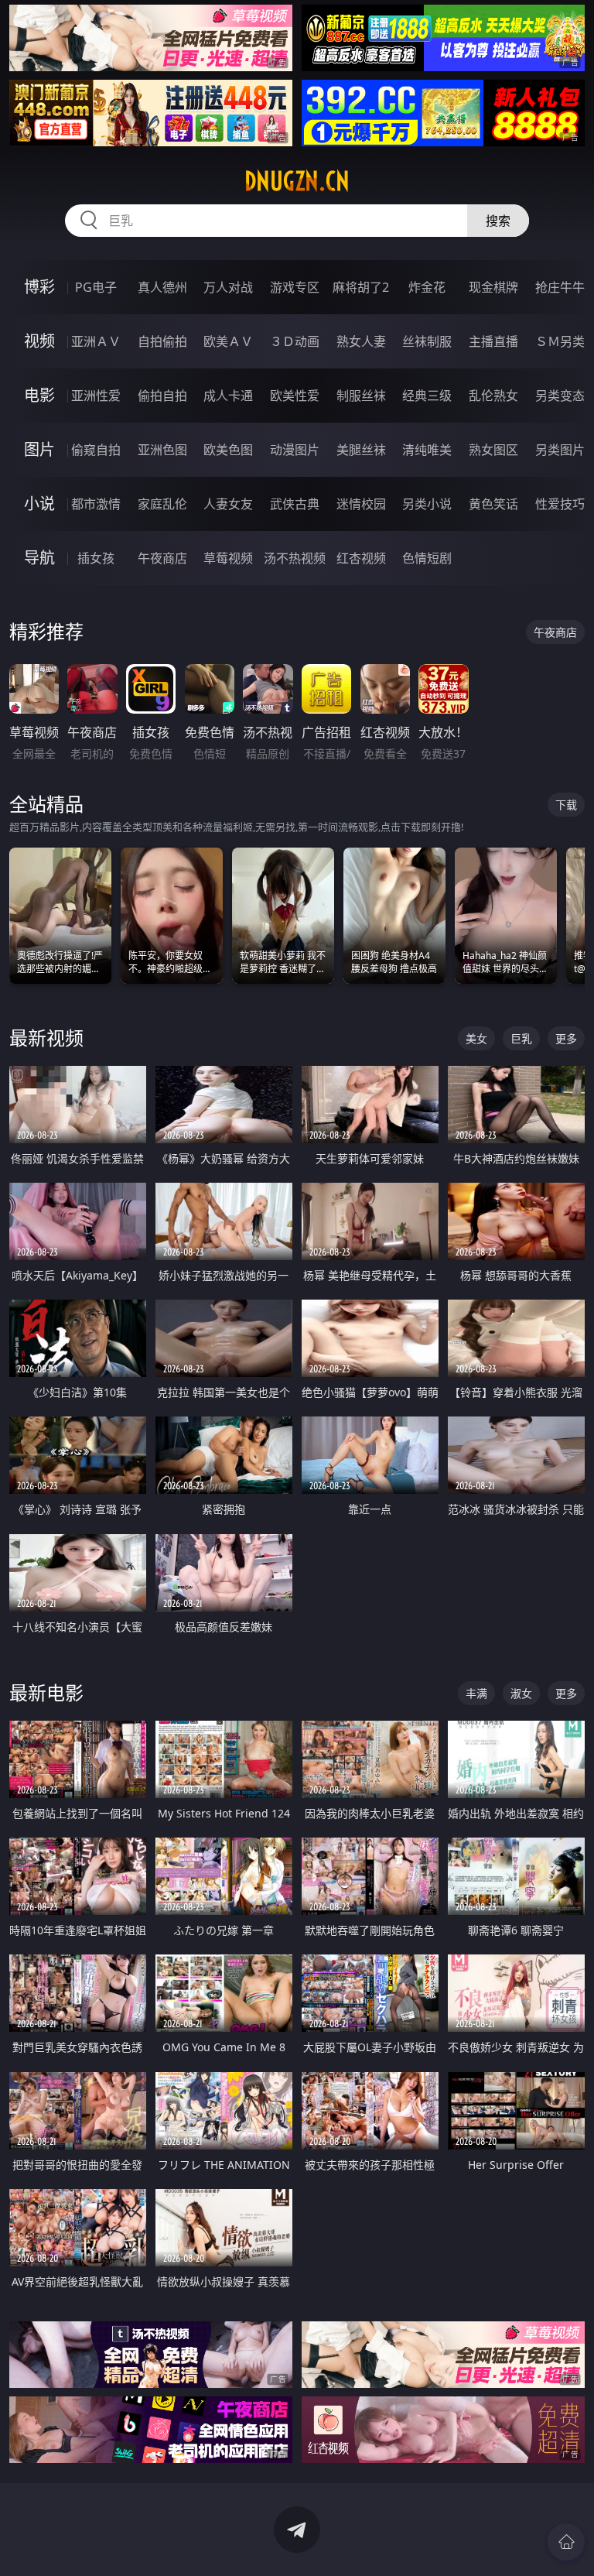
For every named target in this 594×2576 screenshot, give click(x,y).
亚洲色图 (162, 450)
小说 (39, 504)
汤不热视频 (295, 558)
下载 (566, 805)
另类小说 (427, 504)
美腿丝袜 (361, 450)
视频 (39, 341)
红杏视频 (361, 558)
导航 (39, 558)
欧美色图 (228, 450)
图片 (39, 449)
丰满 (476, 1693)
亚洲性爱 (96, 396)
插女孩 (96, 558)
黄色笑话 (493, 504)
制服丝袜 (361, 396)
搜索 (498, 221)
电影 (39, 395)
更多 (566, 1038)
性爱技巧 (560, 504)
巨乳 (521, 1038)
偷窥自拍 (96, 450)
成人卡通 (228, 396)
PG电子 (96, 287)
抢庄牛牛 (560, 287)
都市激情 (96, 504)
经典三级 (427, 396)
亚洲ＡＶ (96, 341)
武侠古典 (295, 504)
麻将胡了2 (361, 287)
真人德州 (162, 287)
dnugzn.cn (297, 181)
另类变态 (560, 396)
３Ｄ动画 (295, 341)
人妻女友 (228, 504)
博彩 (39, 287)
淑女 (521, 1693)
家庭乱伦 (162, 504)
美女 (476, 1038)
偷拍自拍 (162, 396)
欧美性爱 (295, 396)
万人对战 (228, 287)
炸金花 (427, 287)
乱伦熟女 (493, 396)
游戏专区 (295, 287)
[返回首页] (566, 2542)
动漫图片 (295, 450)
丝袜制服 (427, 341)
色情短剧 (427, 558)
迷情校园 (361, 504)
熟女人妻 (361, 341)
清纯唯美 (427, 450)
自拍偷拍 (162, 341)
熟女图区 (493, 450)
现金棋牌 (493, 287)
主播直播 (493, 341)
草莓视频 (228, 558)
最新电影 (46, 1692)
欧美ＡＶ (228, 341)
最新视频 (46, 1038)
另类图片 (560, 450)
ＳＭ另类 (560, 341)
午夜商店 (162, 558)
